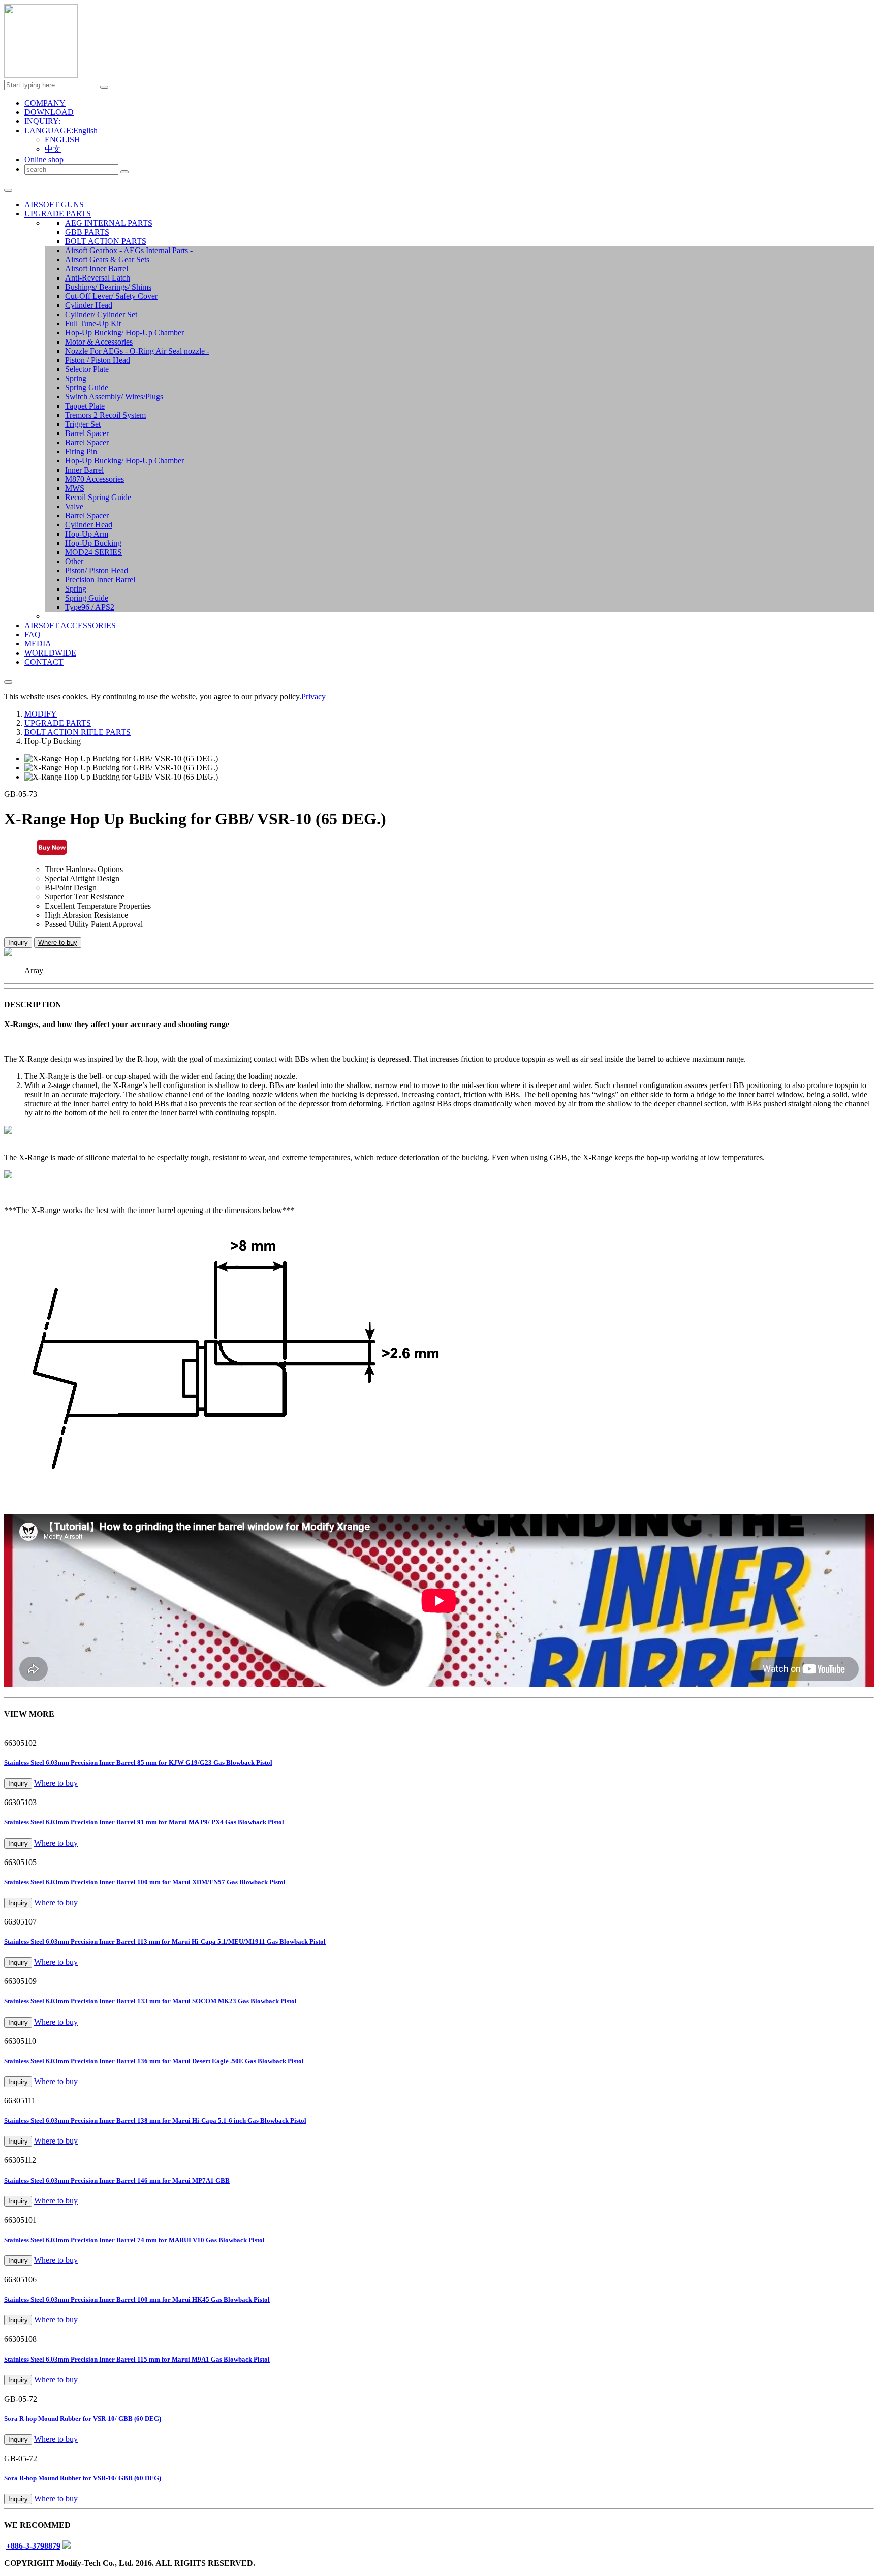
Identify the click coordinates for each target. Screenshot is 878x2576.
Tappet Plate (85, 406)
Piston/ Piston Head (97, 570)
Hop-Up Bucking (93, 543)
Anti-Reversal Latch (98, 278)
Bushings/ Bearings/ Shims (108, 287)
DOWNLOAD (49, 112)
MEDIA (38, 644)
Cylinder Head (89, 305)
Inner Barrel (84, 470)
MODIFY (41, 714)
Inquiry (18, 942)
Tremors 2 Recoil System (105, 415)
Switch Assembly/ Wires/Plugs (114, 397)
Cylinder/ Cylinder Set (101, 314)
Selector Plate (87, 369)
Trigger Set (83, 424)
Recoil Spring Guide (98, 497)
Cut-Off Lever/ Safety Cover (111, 296)
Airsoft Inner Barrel (97, 269)
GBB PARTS (87, 232)
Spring (76, 378)
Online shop (44, 159)
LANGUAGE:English (61, 130)
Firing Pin (81, 452)
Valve (74, 506)
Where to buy (58, 942)
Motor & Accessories (99, 342)
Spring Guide (87, 387)
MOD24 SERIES (93, 552)
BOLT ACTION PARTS (106, 241)
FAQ (33, 634)
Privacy (313, 696)
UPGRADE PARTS (58, 214)
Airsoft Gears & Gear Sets (107, 259)
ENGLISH (62, 139)
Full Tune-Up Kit (93, 323)
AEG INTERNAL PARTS (109, 223)
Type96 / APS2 (90, 607)
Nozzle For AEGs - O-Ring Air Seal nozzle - (137, 351)
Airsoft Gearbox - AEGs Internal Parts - (129, 250)
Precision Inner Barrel (100, 580)
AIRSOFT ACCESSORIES (70, 625)
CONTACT (44, 662)
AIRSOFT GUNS (54, 205)
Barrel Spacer (87, 433)
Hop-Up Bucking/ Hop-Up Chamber (124, 333)
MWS (75, 488)
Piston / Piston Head (98, 360)
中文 (53, 149)
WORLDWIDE (50, 653)
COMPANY (45, 103)
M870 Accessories (95, 479)
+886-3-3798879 (33, 2546)
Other (74, 561)
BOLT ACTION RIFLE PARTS (77, 732)
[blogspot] (67, 2546)
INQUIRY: (42, 121)
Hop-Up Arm (87, 534)
